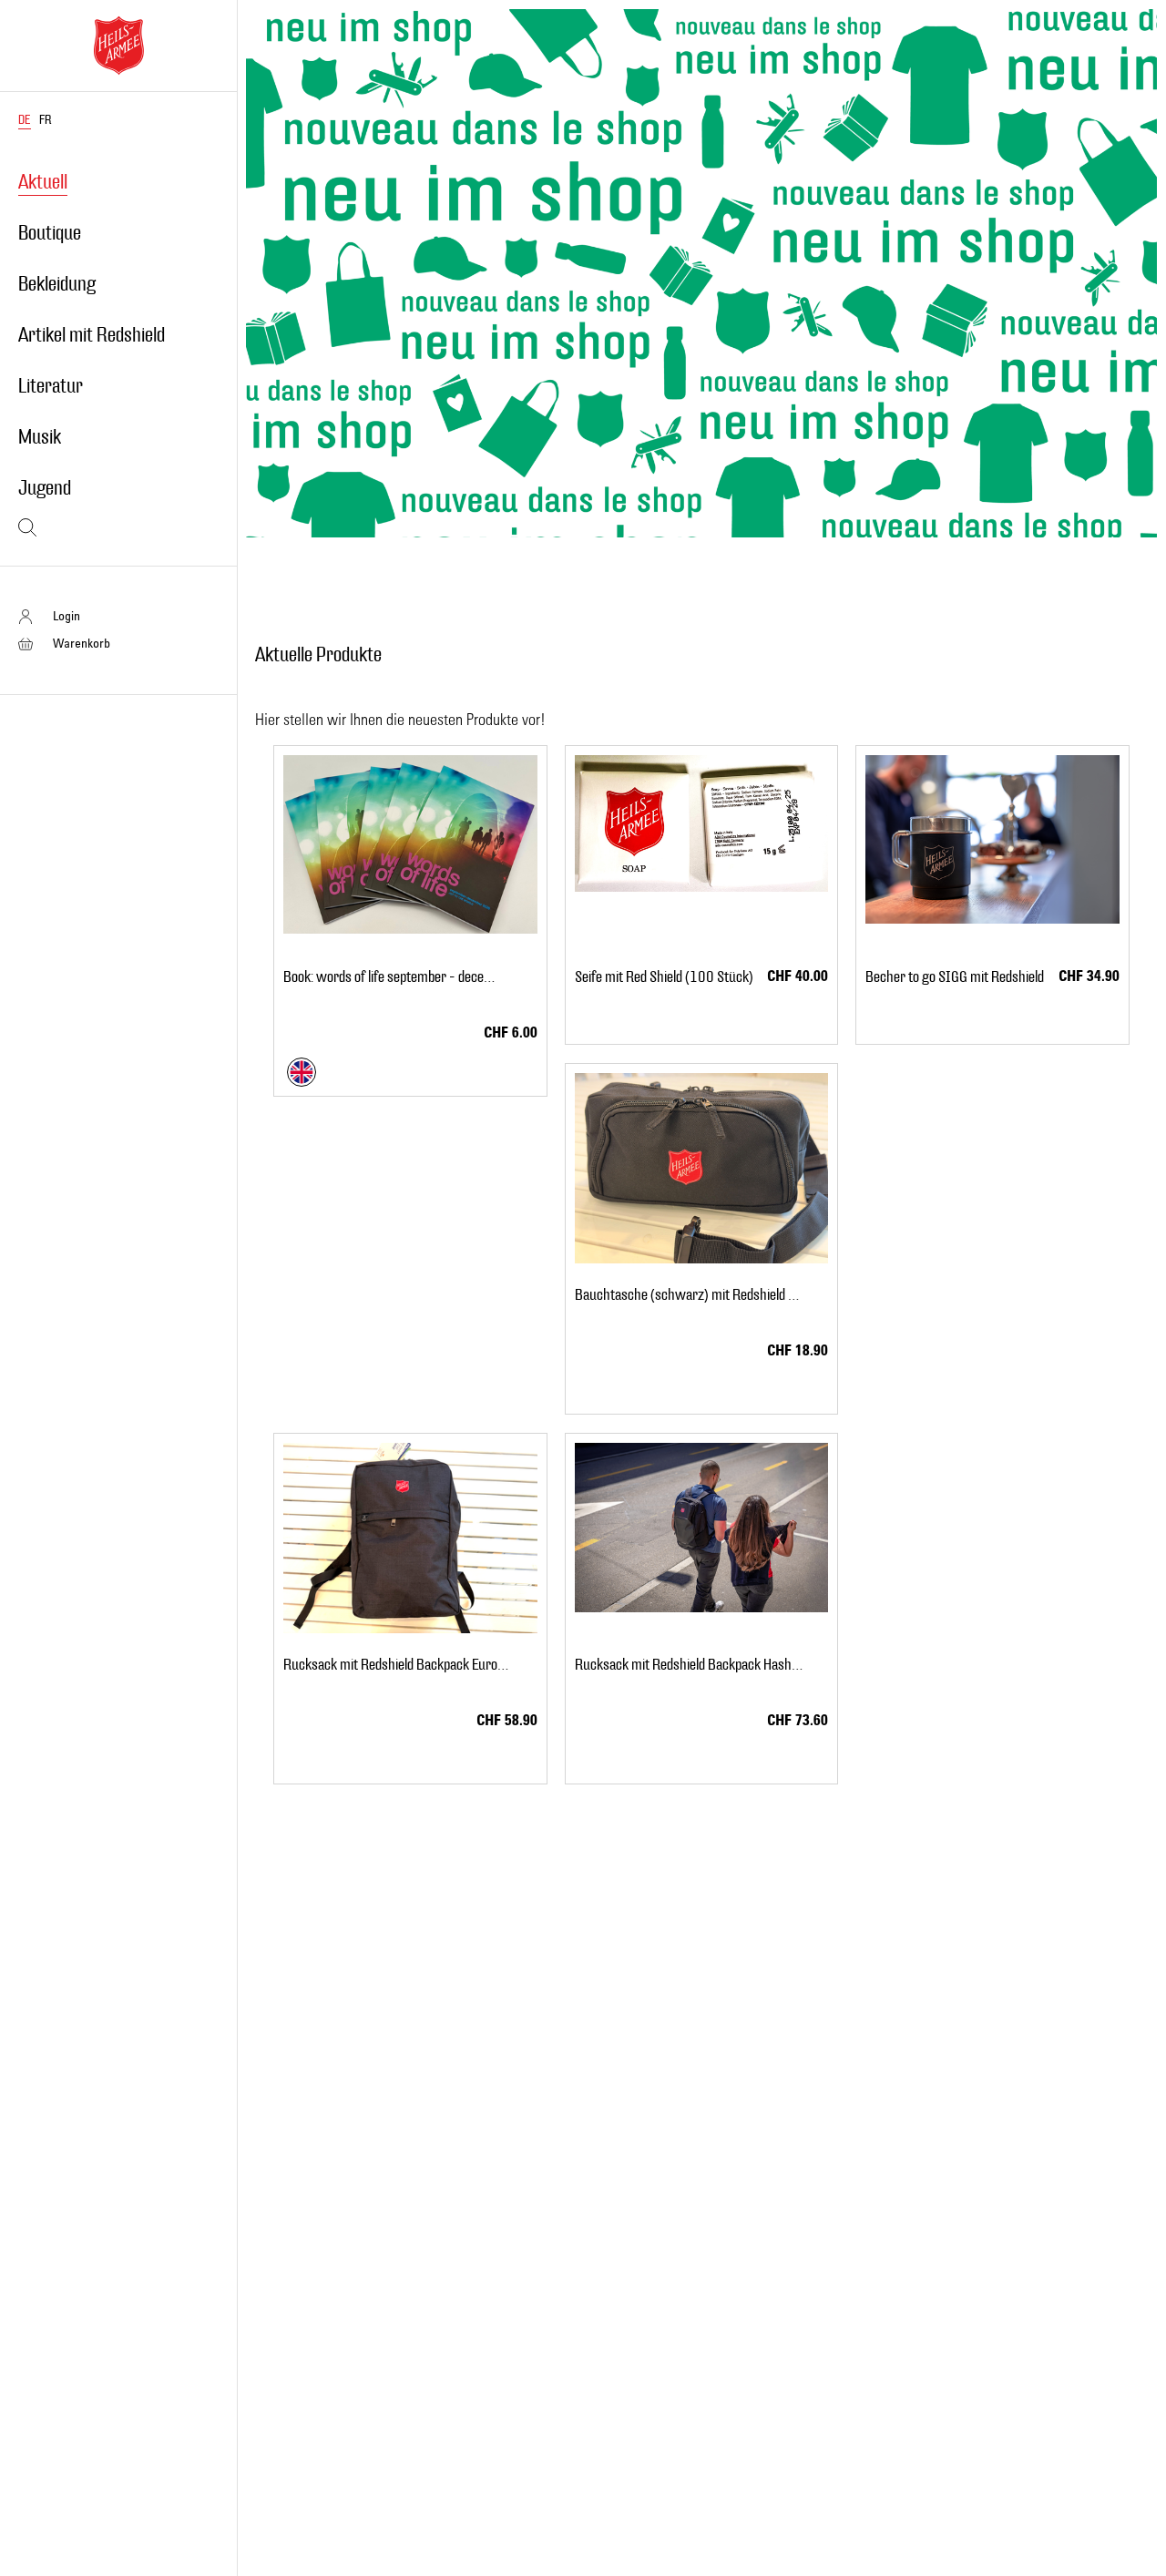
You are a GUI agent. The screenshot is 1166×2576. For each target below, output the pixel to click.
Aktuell (43, 182)
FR (45, 120)
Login (66, 615)
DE (25, 120)
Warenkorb (82, 643)
